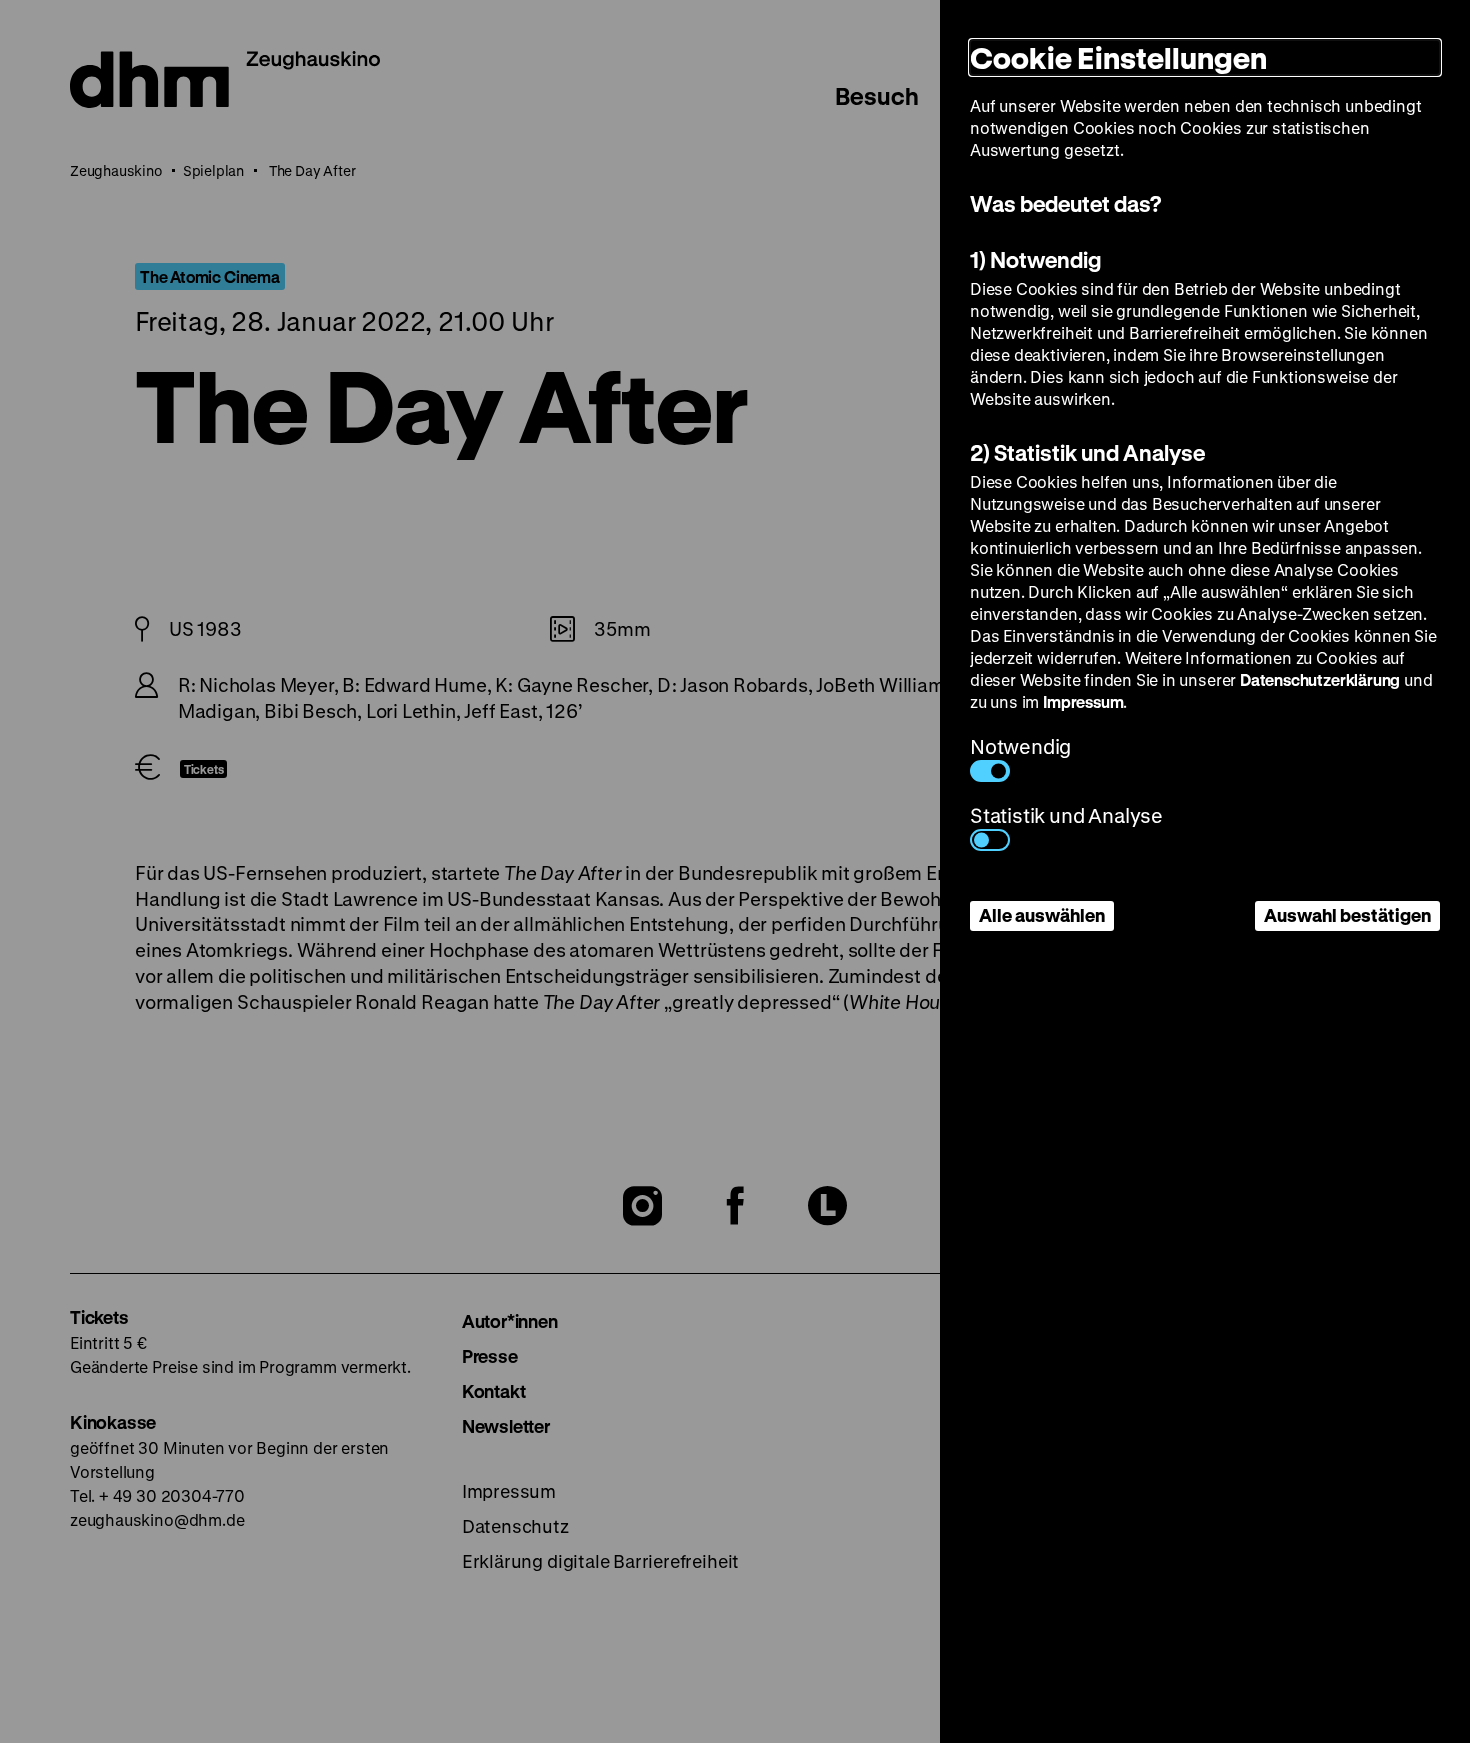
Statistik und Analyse (1066, 815)
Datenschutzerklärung (1320, 679)
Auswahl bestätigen (1347, 915)
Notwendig (1020, 746)
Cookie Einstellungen (1118, 57)
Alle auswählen (1042, 915)
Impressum (1083, 701)
